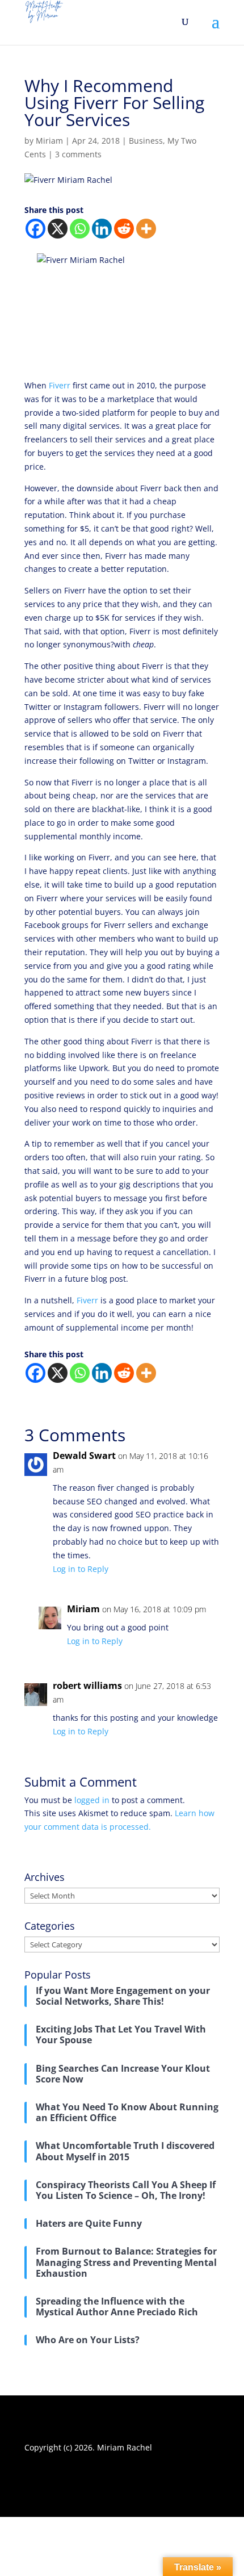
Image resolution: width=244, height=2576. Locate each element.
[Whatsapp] (80, 229)
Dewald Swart (84, 1456)
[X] (58, 229)
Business (146, 141)
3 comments (78, 154)
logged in (92, 1800)
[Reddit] (124, 229)
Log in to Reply (81, 1569)
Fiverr (60, 385)
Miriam (49, 141)
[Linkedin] (102, 229)
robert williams (87, 1686)
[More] (146, 229)
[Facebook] (35, 229)
